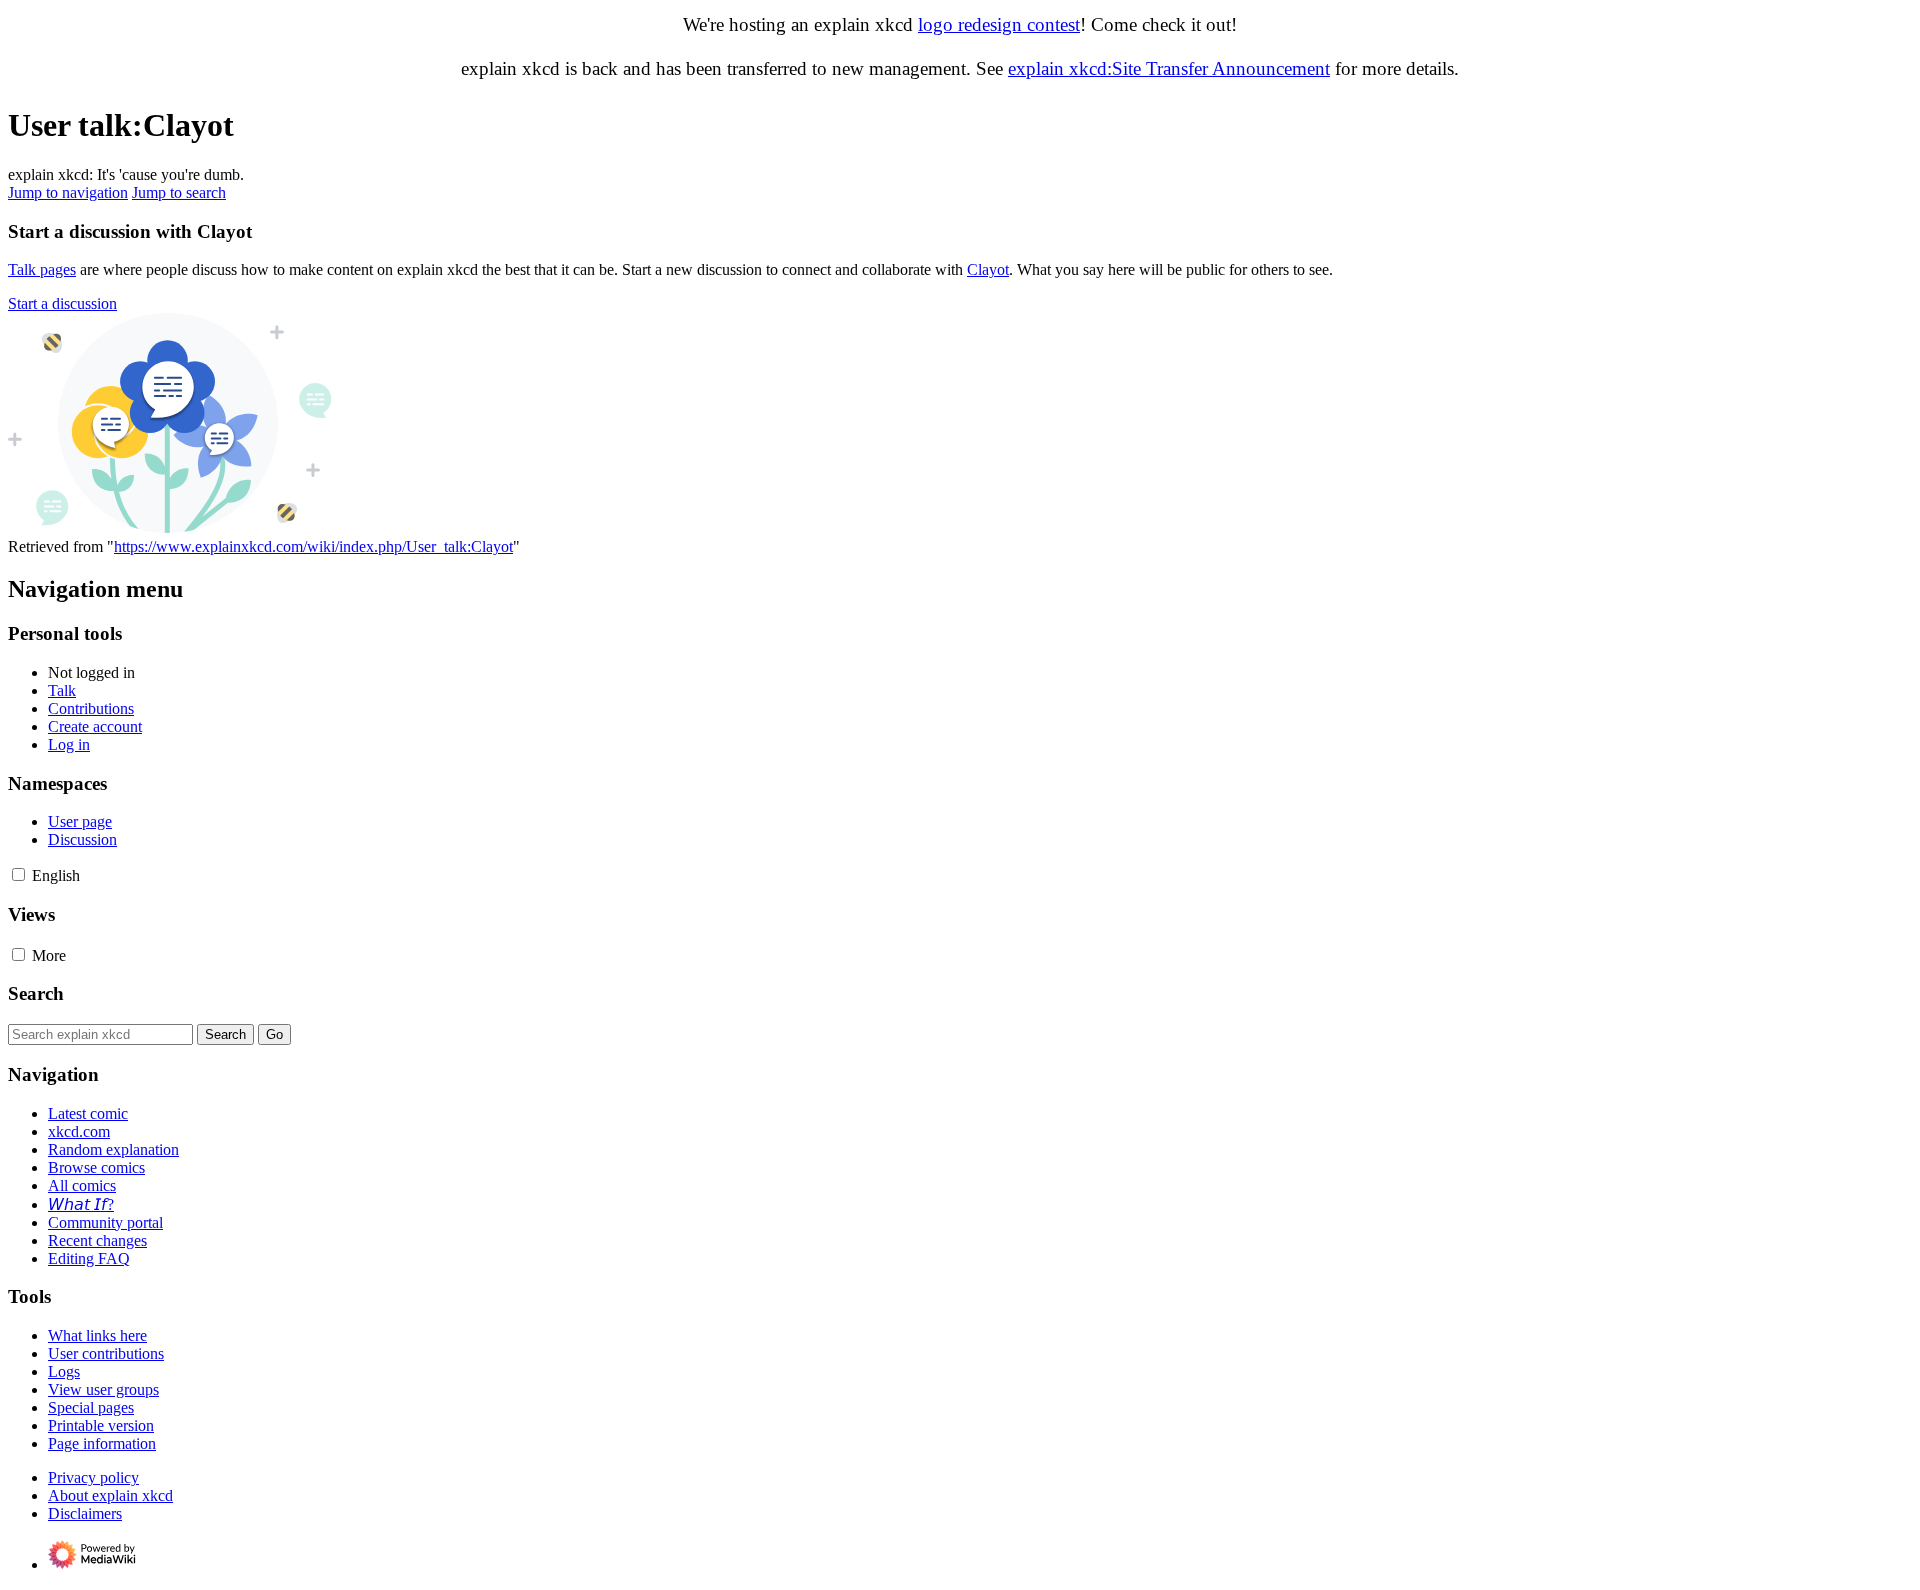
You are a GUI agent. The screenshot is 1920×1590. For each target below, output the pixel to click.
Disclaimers (85, 1513)
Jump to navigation (68, 192)
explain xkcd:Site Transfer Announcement (1169, 68)
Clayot (988, 269)
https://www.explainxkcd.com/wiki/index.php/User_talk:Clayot (313, 546)
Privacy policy (93, 1477)
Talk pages (42, 269)
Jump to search (179, 192)
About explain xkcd (110, 1495)
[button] (62, 303)
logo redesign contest (999, 24)
